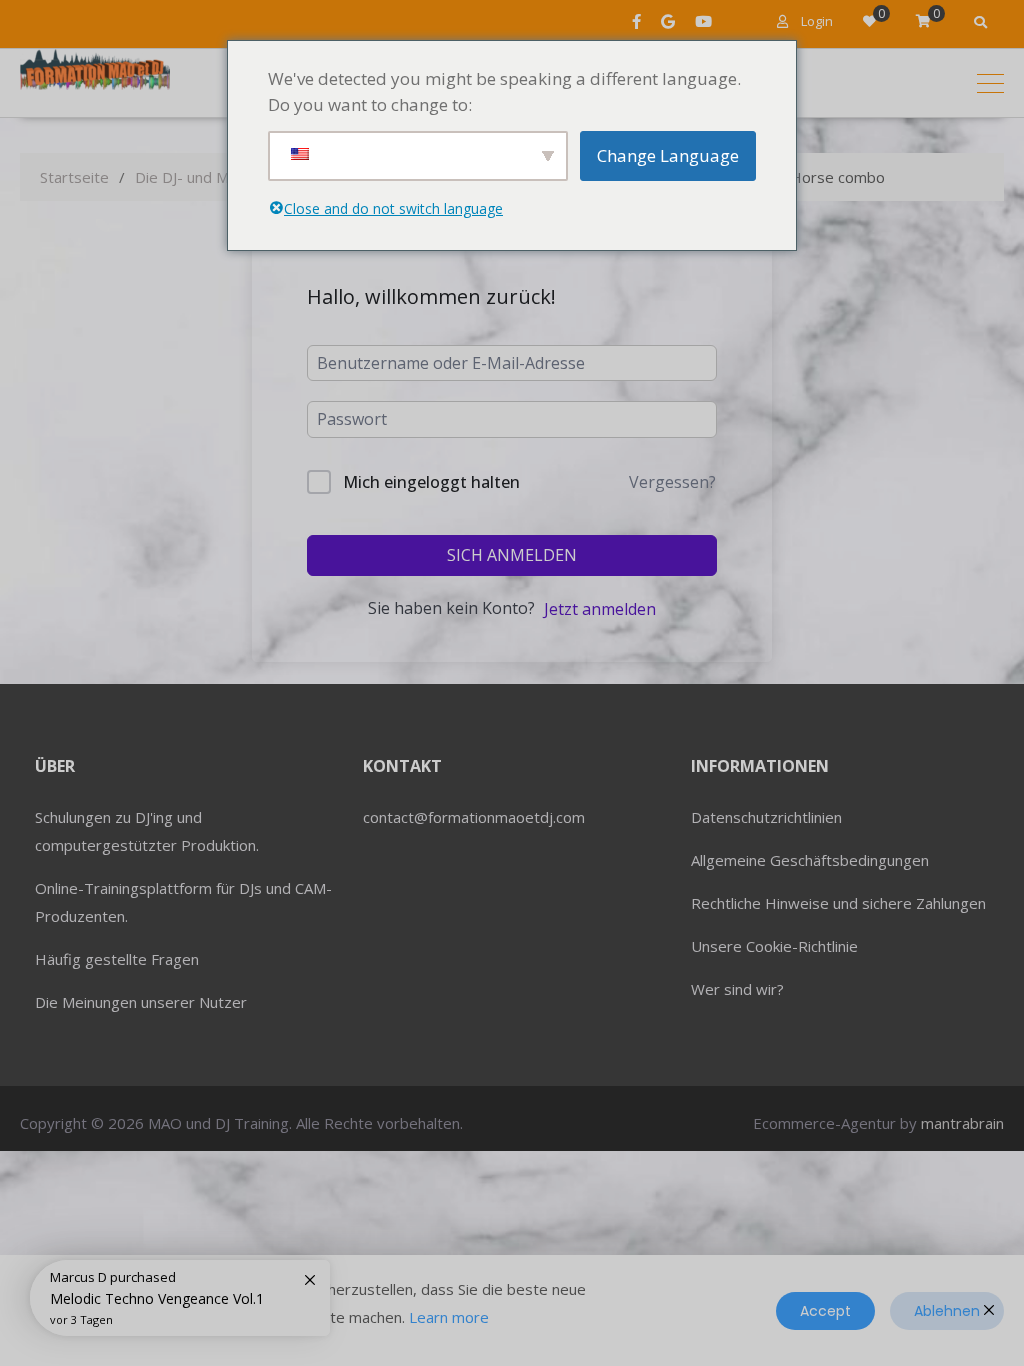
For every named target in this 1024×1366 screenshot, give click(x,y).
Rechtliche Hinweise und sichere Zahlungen (838, 903)
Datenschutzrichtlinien (766, 817)
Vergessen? (672, 482)
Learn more (449, 1317)
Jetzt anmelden (600, 609)
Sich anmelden (512, 555)
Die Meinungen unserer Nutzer (141, 1002)
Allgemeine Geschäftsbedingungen (810, 860)
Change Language (668, 155)
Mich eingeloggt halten (431, 482)
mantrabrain (962, 1123)
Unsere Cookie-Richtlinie (774, 946)
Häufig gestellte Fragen (117, 959)
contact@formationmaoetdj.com (474, 817)
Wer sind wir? (737, 989)
